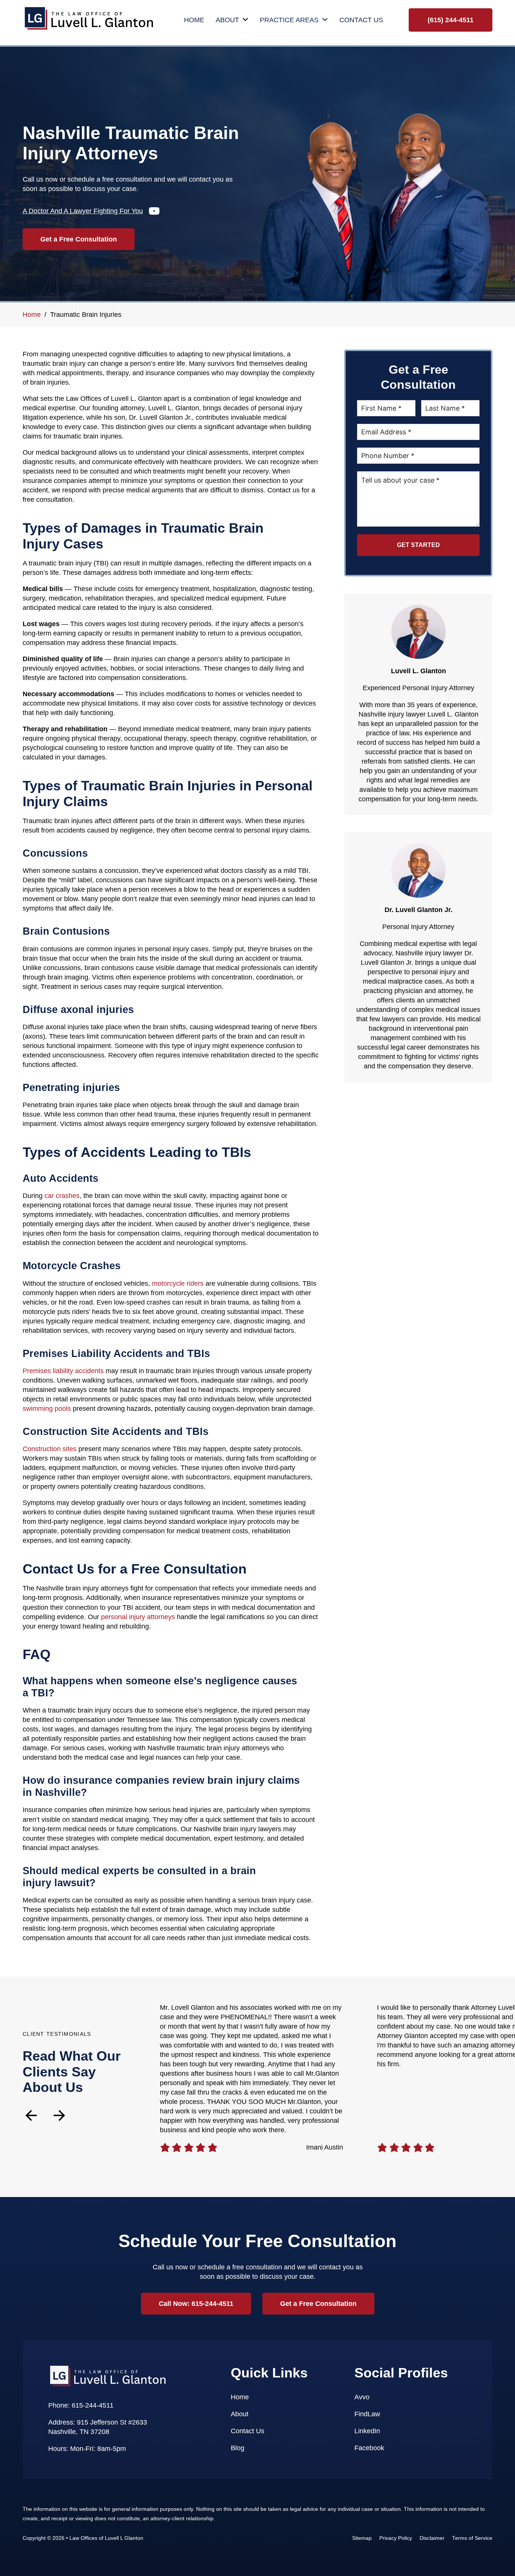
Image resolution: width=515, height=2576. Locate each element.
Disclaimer (432, 2538)
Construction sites (50, 1449)
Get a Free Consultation (79, 239)
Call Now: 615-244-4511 (196, 2304)
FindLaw (367, 2414)
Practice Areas (289, 20)
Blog (238, 2448)
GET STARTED (418, 545)
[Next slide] (59, 2115)
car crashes (62, 1196)
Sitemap (362, 2538)
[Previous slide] (31, 2115)
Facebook (369, 2448)
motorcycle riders (178, 1283)
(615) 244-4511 (451, 20)
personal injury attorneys (138, 1617)
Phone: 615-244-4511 (81, 2405)
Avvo (362, 2397)
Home (194, 20)
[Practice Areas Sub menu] (325, 20)
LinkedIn (367, 2431)
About (227, 20)
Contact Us (361, 20)
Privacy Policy (396, 2538)
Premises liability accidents (63, 1371)
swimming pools (47, 1409)
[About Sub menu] (245, 20)
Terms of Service (472, 2538)
